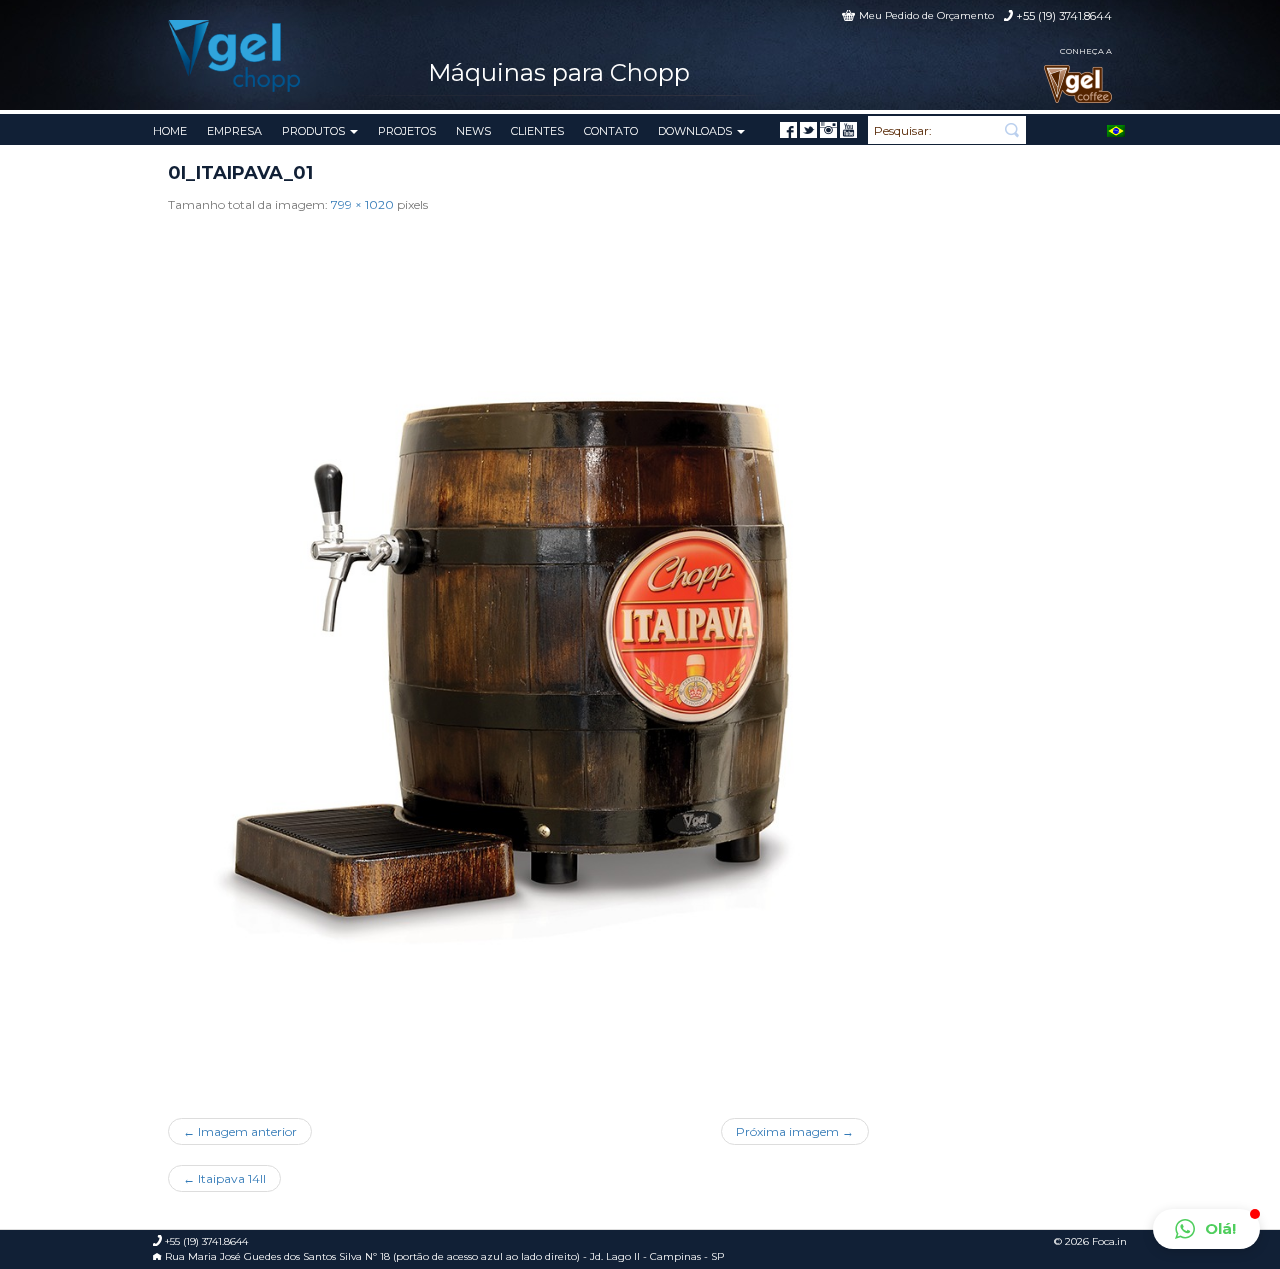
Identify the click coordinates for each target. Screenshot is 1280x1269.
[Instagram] (828, 130)
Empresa (234, 131)
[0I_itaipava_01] (518, 658)
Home (170, 131)
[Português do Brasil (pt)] (1116, 129)
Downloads (696, 131)
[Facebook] (788, 130)
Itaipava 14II (224, 1178)
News (473, 131)
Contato (611, 131)
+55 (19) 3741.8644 (1064, 16)
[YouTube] (848, 130)
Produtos (315, 131)
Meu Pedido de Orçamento (926, 15)
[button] (1206, 1229)
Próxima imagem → (795, 1131)
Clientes (537, 131)
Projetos (407, 131)
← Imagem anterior (240, 1131)
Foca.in (1109, 1241)
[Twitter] (808, 130)
